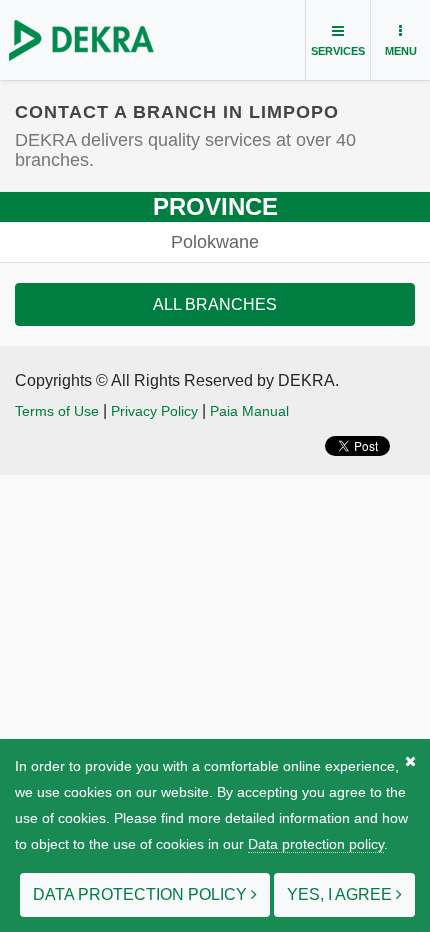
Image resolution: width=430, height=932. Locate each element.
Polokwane (215, 242)
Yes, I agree (341, 894)
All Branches (215, 304)
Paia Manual (249, 411)
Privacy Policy (154, 411)
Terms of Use (57, 411)
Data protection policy (316, 844)
